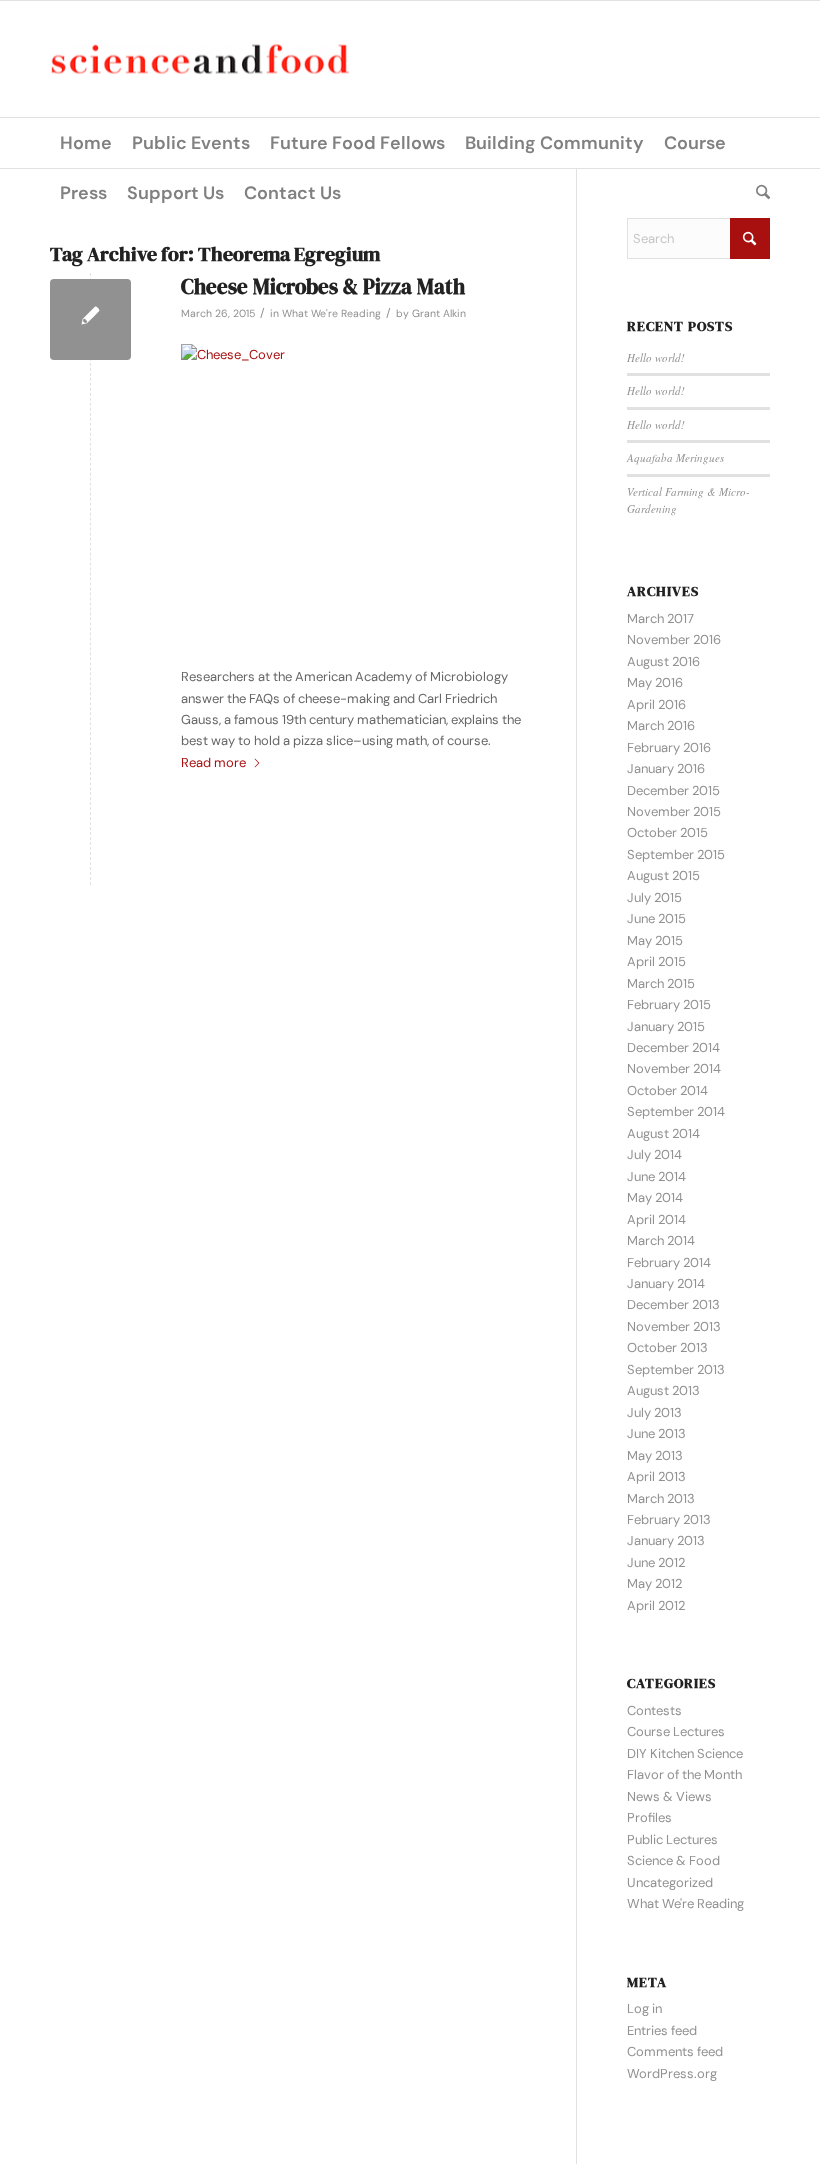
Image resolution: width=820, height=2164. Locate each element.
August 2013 (663, 1390)
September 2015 (676, 854)
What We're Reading (331, 313)
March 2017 (660, 618)
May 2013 (655, 1455)
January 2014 (666, 1283)
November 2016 (674, 639)
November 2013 (674, 1326)
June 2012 (656, 1562)
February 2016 (669, 747)
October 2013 (667, 1347)
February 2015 (669, 1004)
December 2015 (673, 790)
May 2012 (654, 1583)
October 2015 (667, 832)
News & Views (669, 1796)
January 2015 (666, 1026)
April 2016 (656, 704)
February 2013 (669, 1519)
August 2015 (663, 875)
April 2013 (656, 1476)
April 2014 (656, 1219)
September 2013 (676, 1369)
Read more (213, 762)
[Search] (758, 193)
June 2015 (656, 918)
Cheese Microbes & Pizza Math (323, 286)
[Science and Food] (200, 59)
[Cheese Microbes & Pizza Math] (90, 319)
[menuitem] (86, 143)
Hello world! (656, 357)
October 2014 (667, 1090)
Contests (654, 1710)
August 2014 (663, 1133)
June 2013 (656, 1433)
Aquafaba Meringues (675, 457)
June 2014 (656, 1176)
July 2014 (654, 1154)
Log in (644, 2008)
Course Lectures (676, 1731)
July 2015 (654, 897)
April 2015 (656, 961)
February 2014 (669, 1262)
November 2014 (674, 1068)
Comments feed (675, 2051)
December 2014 (673, 1047)
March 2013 (661, 1498)
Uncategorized (670, 1882)
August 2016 (663, 661)
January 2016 (666, 768)
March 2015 (661, 983)
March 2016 (661, 725)
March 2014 (661, 1240)
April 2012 (656, 1605)
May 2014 (655, 1197)
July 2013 (654, 1412)
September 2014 (676, 1111)
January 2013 (666, 1540)
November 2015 (674, 811)
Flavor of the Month (684, 1774)
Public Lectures (672, 1839)
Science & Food (673, 1860)
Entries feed (662, 2030)
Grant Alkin (439, 313)
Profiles (649, 1817)
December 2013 (673, 1304)
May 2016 (655, 682)
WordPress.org (672, 2073)
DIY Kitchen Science (685, 1753)
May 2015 (655, 940)
